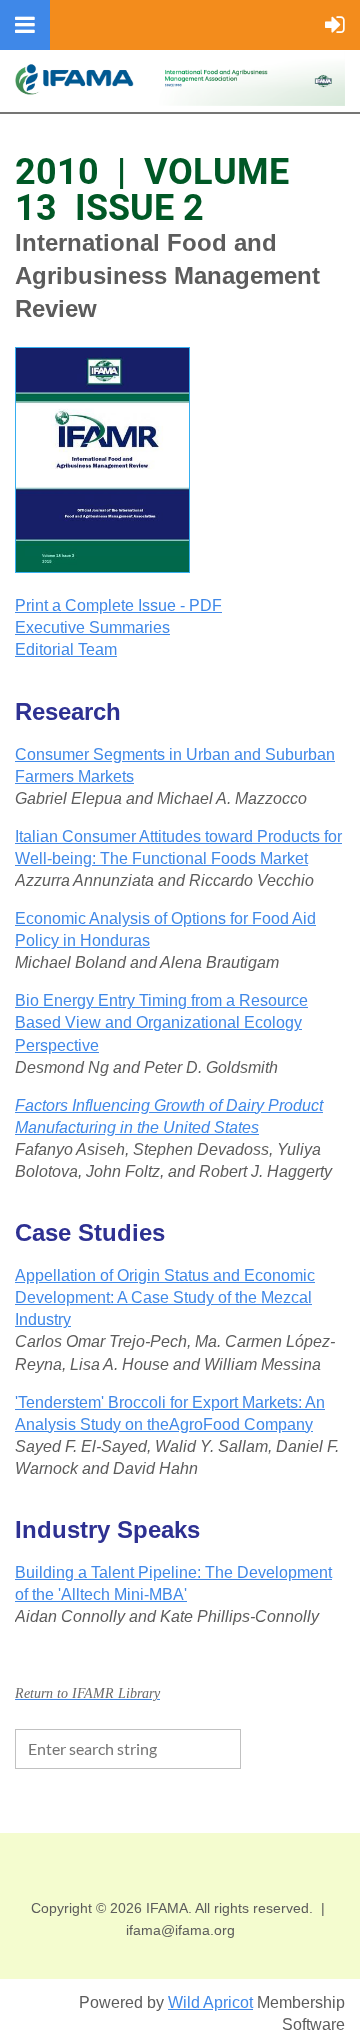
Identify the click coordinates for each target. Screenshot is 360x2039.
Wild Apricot (210, 2002)
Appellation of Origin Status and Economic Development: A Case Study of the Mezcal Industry (165, 1297)
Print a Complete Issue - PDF (118, 605)
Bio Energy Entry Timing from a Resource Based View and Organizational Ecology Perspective (161, 1022)
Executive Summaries (92, 627)
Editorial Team (66, 649)
